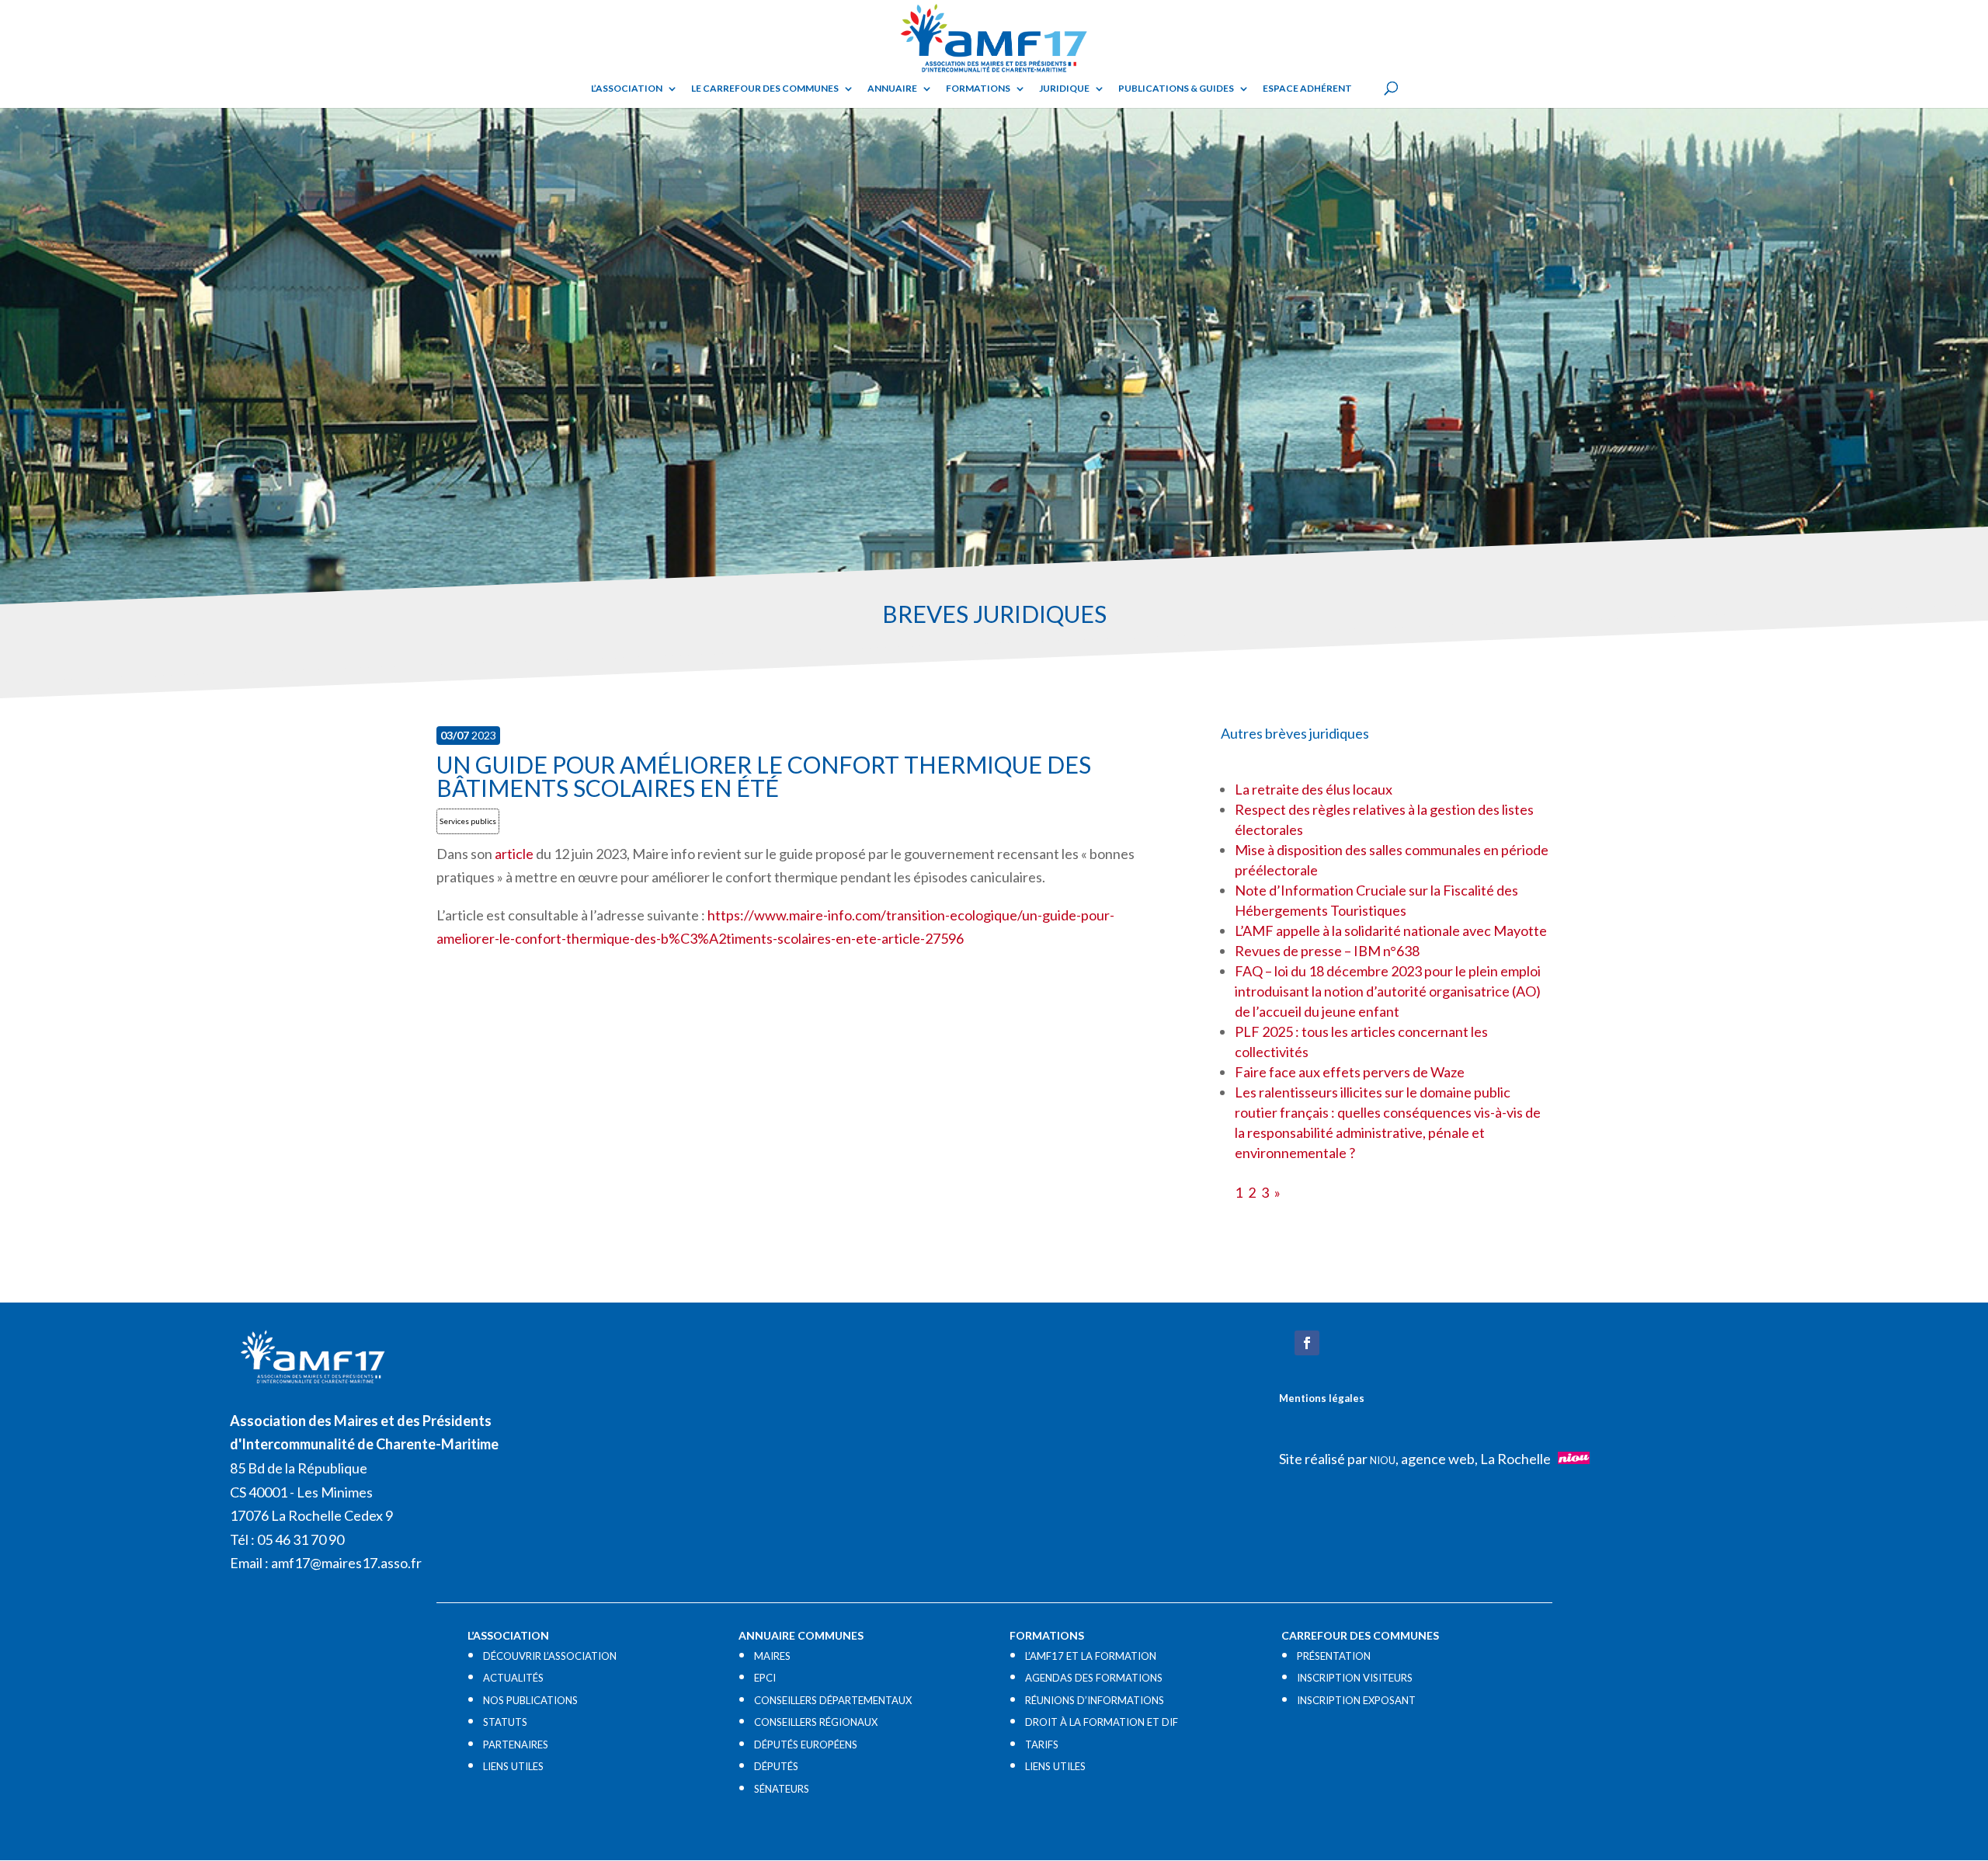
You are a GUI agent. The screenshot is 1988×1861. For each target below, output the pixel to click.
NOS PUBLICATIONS (530, 1700)
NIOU (1383, 1460)
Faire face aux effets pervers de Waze (1350, 1072)
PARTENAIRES (516, 1744)
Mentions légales (1322, 1398)
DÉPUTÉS (776, 1766)
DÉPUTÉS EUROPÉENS (806, 1744)
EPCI (765, 1678)
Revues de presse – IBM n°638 (1327, 951)
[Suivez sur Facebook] (1307, 1343)
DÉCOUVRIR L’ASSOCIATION (550, 1656)
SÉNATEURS (782, 1789)
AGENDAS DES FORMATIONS (1094, 1678)
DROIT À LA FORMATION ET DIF (1102, 1722)
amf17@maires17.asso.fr (346, 1563)
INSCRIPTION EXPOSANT (1356, 1700)
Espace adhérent (1307, 89)
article (514, 854)
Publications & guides (1176, 89)
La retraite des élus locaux (1314, 789)
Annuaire (892, 89)
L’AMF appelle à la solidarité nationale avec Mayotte (1391, 930)
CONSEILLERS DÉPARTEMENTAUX (833, 1700)
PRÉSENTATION (1334, 1656)
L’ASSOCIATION (627, 89)
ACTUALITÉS (513, 1678)
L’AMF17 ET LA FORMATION (1091, 1656)
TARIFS (1042, 1744)
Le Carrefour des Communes (765, 89)
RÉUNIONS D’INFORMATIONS (1095, 1700)
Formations (978, 89)
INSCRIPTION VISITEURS (1355, 1678)
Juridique (1064, 89)
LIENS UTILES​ (513, 1766)
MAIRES (772, 1656)
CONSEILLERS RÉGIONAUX (816, 1722)
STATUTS (505, 1722)
